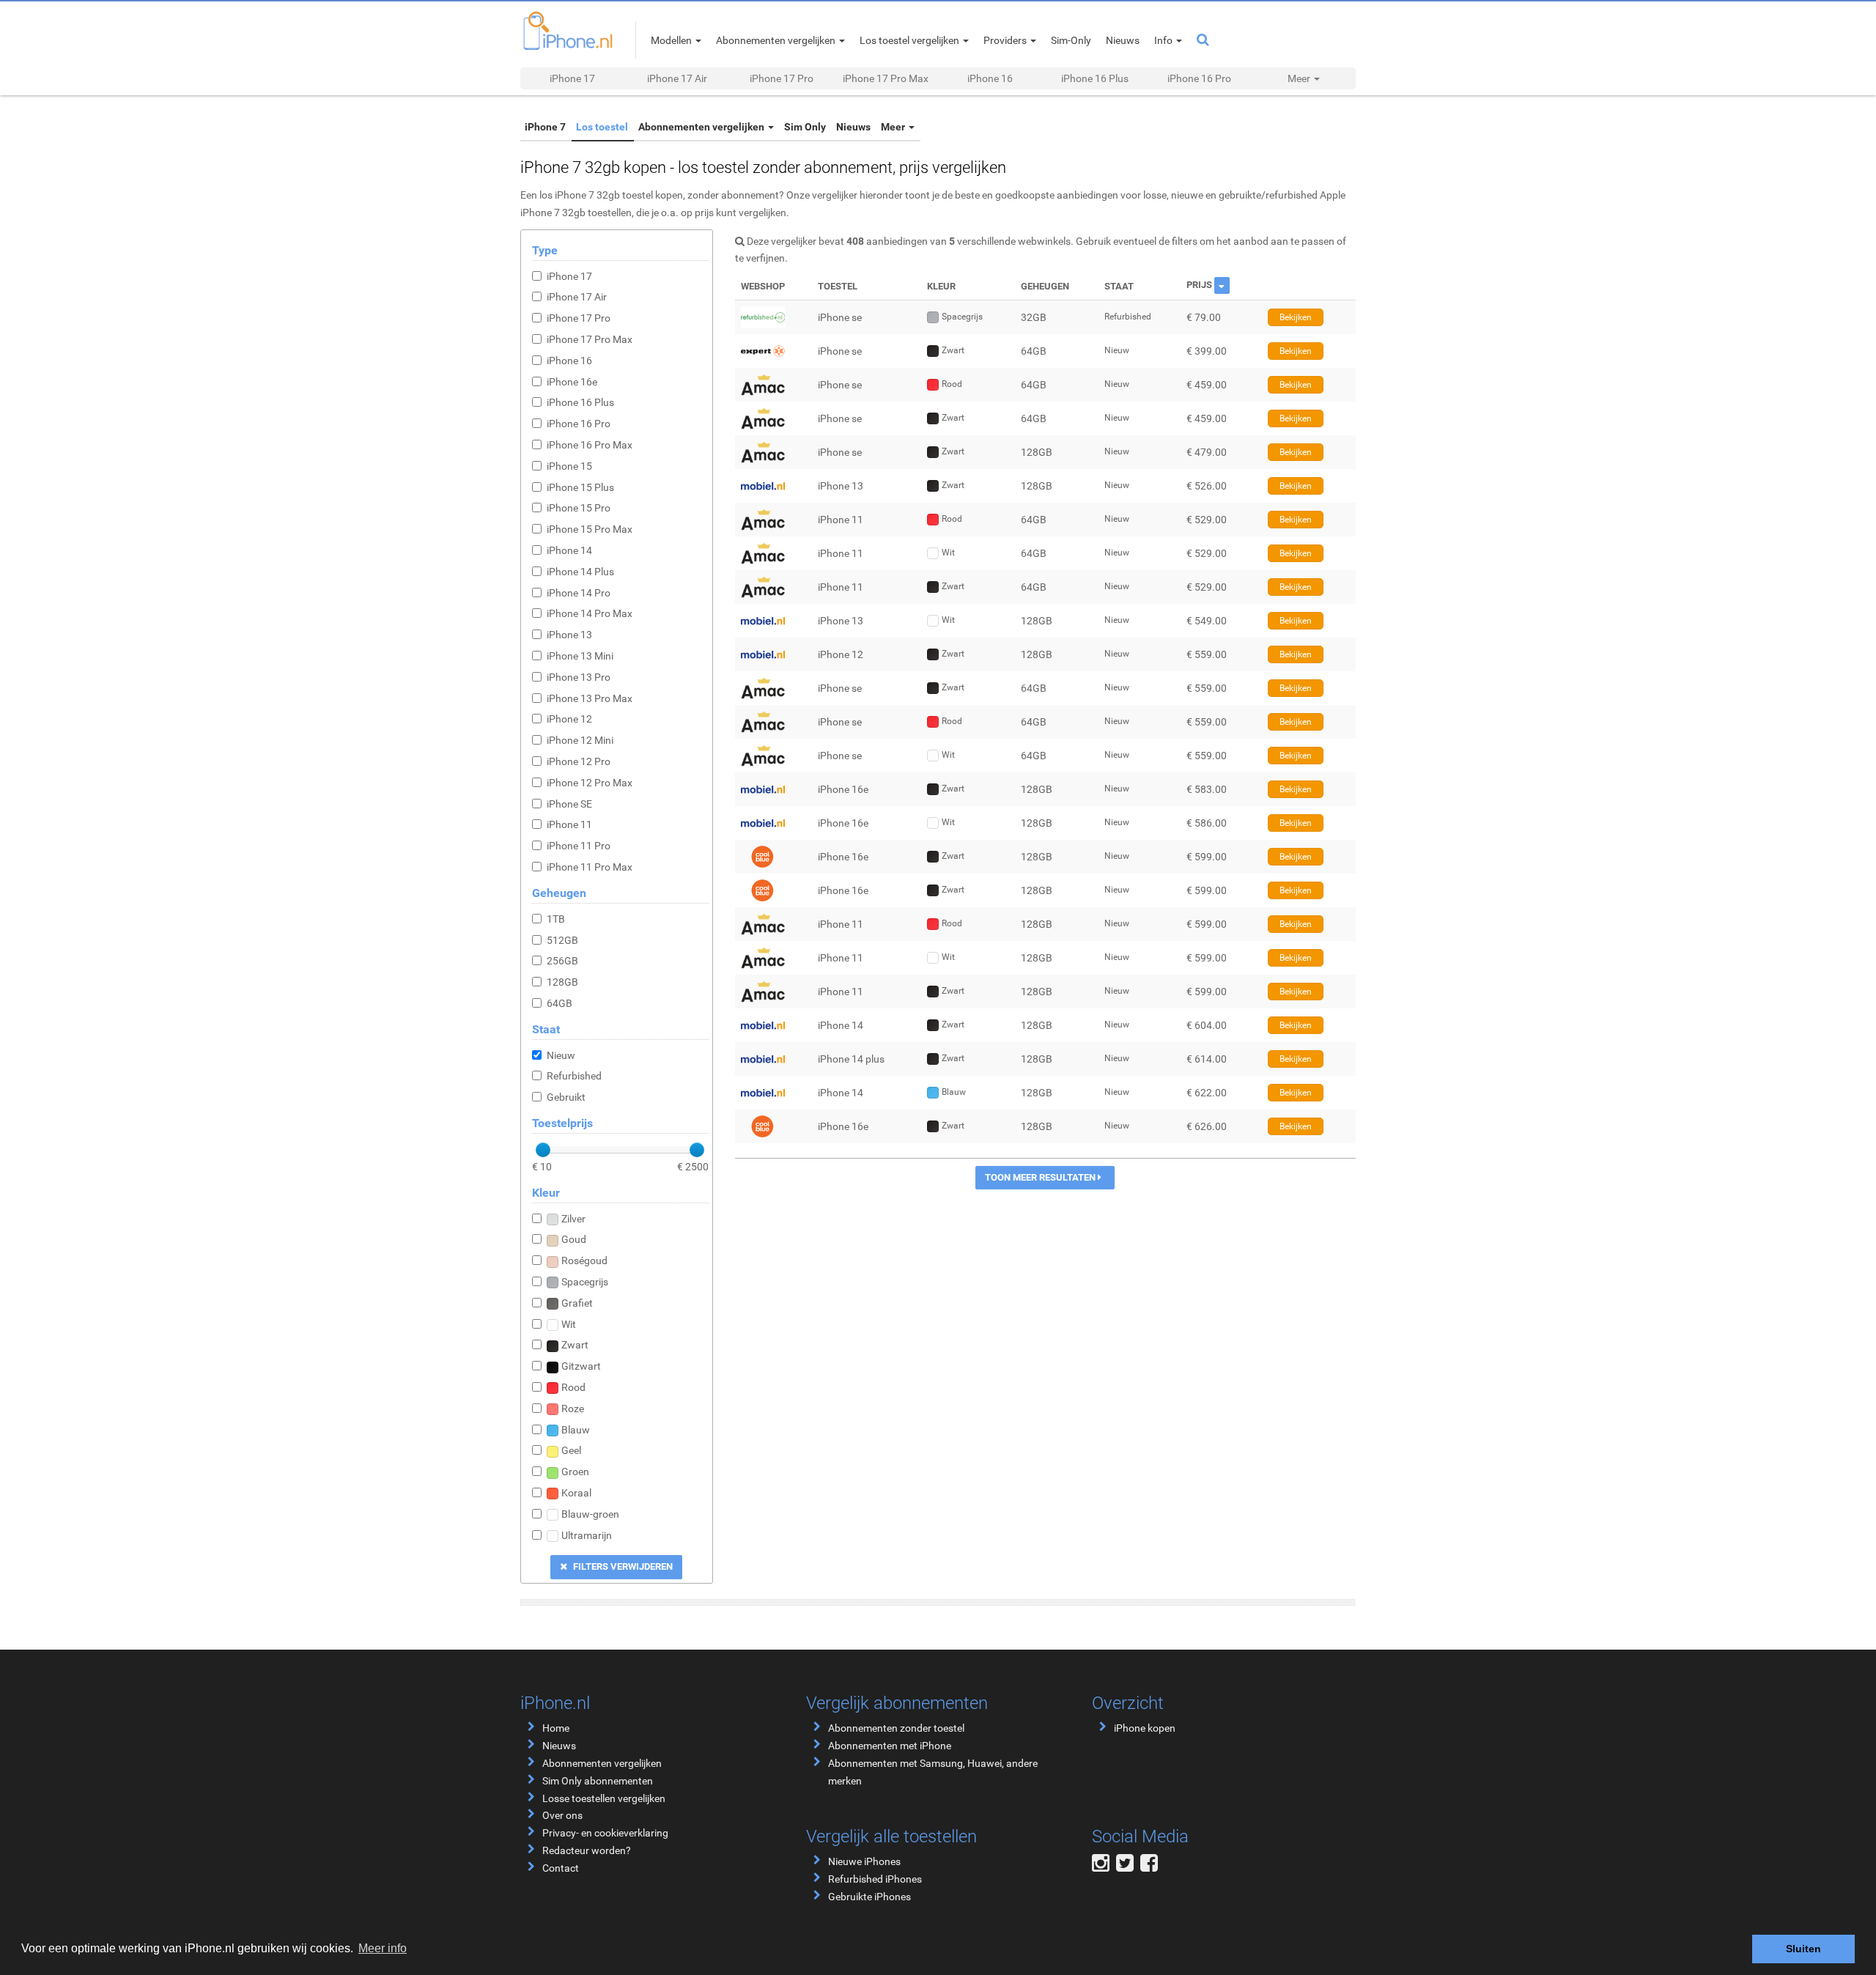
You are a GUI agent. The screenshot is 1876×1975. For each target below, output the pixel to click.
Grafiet (577, 1303)
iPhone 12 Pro (579, 761)
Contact (561, 1868)
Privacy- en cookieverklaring (605, 1833)
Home (556, 1728)
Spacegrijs (585, 1282)
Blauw (576, 1430)
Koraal (576, 1493)
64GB (560, 1003)
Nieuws (827, 127)
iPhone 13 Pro (579, 677)
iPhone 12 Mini (580, 740)
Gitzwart (581, 1366)
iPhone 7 (542, 127)
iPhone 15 (569, 466)
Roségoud (584, 1260)
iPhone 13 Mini (580, 656)
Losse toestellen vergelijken (604, 1798)
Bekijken (1296, 317)
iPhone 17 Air (677, 78)
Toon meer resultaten (1041, 1177)
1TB (556, 919)
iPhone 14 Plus (580, 572)
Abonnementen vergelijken (688, 127)
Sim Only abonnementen (598, 1781)
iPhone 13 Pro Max (590, 698)
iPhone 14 (569, 550)
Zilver (573, 1219)
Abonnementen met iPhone (890, 1746)
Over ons (562, 1815)
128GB (562, 982)
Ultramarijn (587, 1535)
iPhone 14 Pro (579, 593)
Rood (573, 1387)
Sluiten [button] (1803, 1949)
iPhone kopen (1145, 1728)
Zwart (575, 1345)
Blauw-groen (590, 1514)
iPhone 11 (569, 824)
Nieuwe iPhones (864, 1861)
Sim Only (784, 127)
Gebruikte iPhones (869, 1897)
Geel (571, 1450)
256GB (562, 961)
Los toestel (593, 127)
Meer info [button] (383, 1948)
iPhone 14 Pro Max (590, 613)
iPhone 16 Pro (1199, 78)
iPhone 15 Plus (580, 487)
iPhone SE (569, 804)
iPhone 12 (569, 719)
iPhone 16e (572, 382)
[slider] (543, 1150)
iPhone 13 (569, 635)
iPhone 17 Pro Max (886, 78)
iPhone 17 (572, 78)
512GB (562, 940)
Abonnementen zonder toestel (896, 1728)
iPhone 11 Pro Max (590, 867)
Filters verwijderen (622, 1566)
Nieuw (561, 1055)
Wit (569, 1324)
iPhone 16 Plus (1095, 78)
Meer (862, 127)
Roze (573, 1409)
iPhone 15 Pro (579, 508)
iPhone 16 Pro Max (590, 445)
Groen (575, 1472)
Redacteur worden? (587, 1850)
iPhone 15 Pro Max (590, 529)
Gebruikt (566, 1097)
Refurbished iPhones (875, 1879)
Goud (574, 1239)
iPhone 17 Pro (782, 78)
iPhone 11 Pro (579, 846)
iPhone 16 (990, 78)
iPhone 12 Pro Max (590, 783)
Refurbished (574, 1076)
